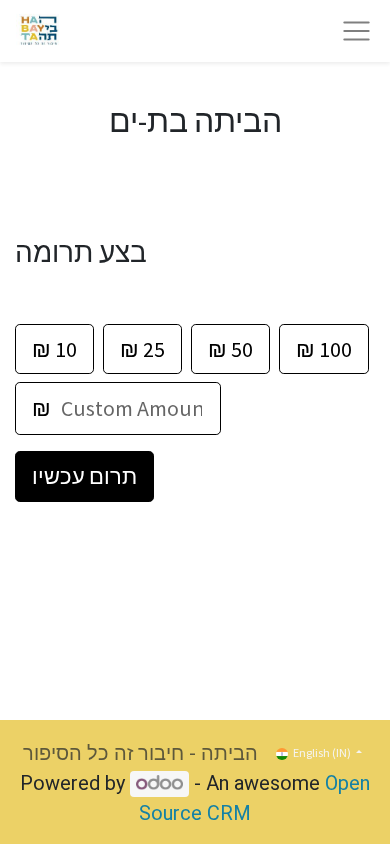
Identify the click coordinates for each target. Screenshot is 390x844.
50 (230, 349)
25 (142, 349)
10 (54, 349)
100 (324, 349)
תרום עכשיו (84, 476)
